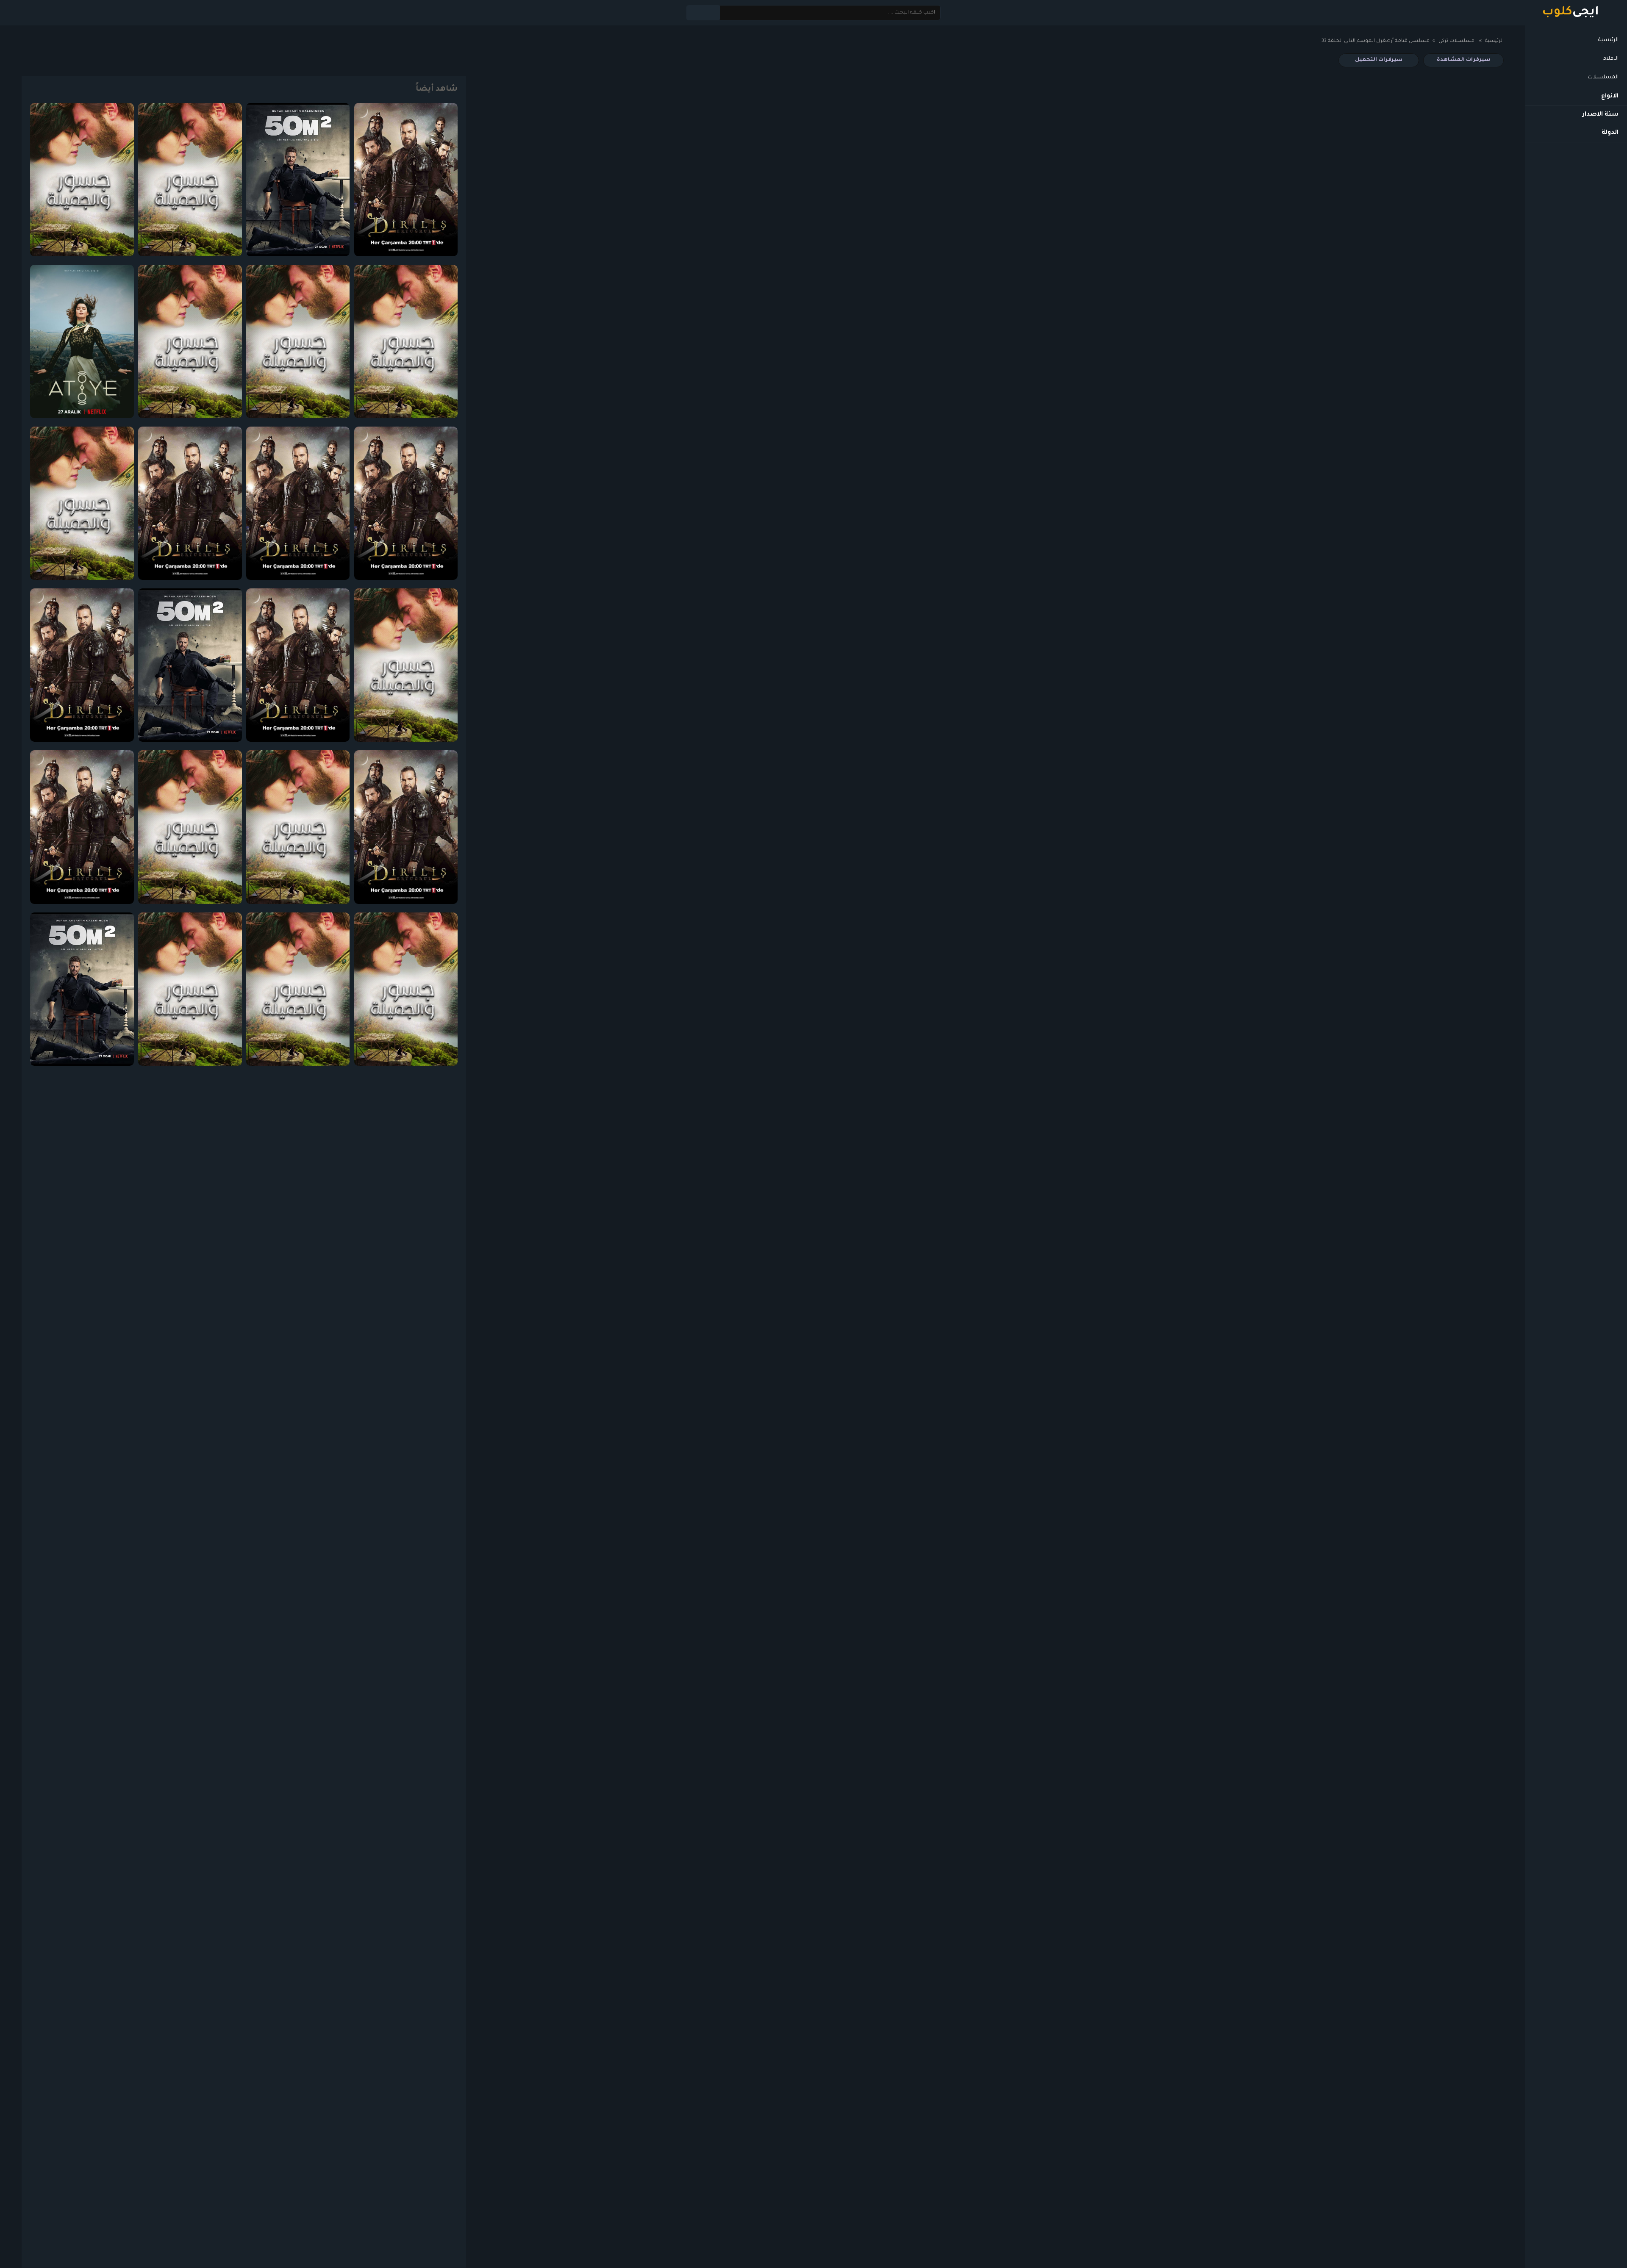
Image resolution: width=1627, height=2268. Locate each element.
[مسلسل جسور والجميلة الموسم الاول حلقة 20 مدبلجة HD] (82, 180)
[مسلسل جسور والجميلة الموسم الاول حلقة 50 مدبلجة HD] (190, 341)
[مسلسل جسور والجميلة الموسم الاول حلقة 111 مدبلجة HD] (406, 665)
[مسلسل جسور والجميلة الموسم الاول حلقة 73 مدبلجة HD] (190, 180)
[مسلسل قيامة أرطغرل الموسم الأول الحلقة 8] (406, 503)
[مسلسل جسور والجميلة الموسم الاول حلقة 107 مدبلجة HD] (190, 827)
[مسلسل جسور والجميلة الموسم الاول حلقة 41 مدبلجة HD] (406, 989)
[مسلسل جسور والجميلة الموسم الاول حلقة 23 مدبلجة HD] (298, 827)
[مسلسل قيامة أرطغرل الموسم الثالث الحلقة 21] (82, 827)
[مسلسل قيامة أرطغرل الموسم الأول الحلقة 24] (190, 503)
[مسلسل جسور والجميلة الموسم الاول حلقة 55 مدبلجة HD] (298, 989)
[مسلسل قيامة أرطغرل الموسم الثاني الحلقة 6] (298, 503)
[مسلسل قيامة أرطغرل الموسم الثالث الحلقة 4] (406, 827)
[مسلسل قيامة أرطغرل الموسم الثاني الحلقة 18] (82, 665)
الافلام (1611, 59)
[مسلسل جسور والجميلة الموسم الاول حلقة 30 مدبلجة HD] (190, 989)
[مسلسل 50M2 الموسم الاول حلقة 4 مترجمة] (190, 665)
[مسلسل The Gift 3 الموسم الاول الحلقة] (82, 341)
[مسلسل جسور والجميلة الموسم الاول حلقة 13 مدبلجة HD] (406, 341)
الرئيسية (1608, 40)
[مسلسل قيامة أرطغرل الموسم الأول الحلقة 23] (298, 665)
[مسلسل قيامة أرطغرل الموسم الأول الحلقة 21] (406, 180)
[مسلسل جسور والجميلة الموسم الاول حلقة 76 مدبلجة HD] (298, 341)
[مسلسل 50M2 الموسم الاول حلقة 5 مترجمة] (298, 180)
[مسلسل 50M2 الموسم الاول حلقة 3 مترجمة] (82, 989)
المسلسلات (1603, 78)
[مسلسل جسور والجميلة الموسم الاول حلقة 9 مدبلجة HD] (82, 503)
